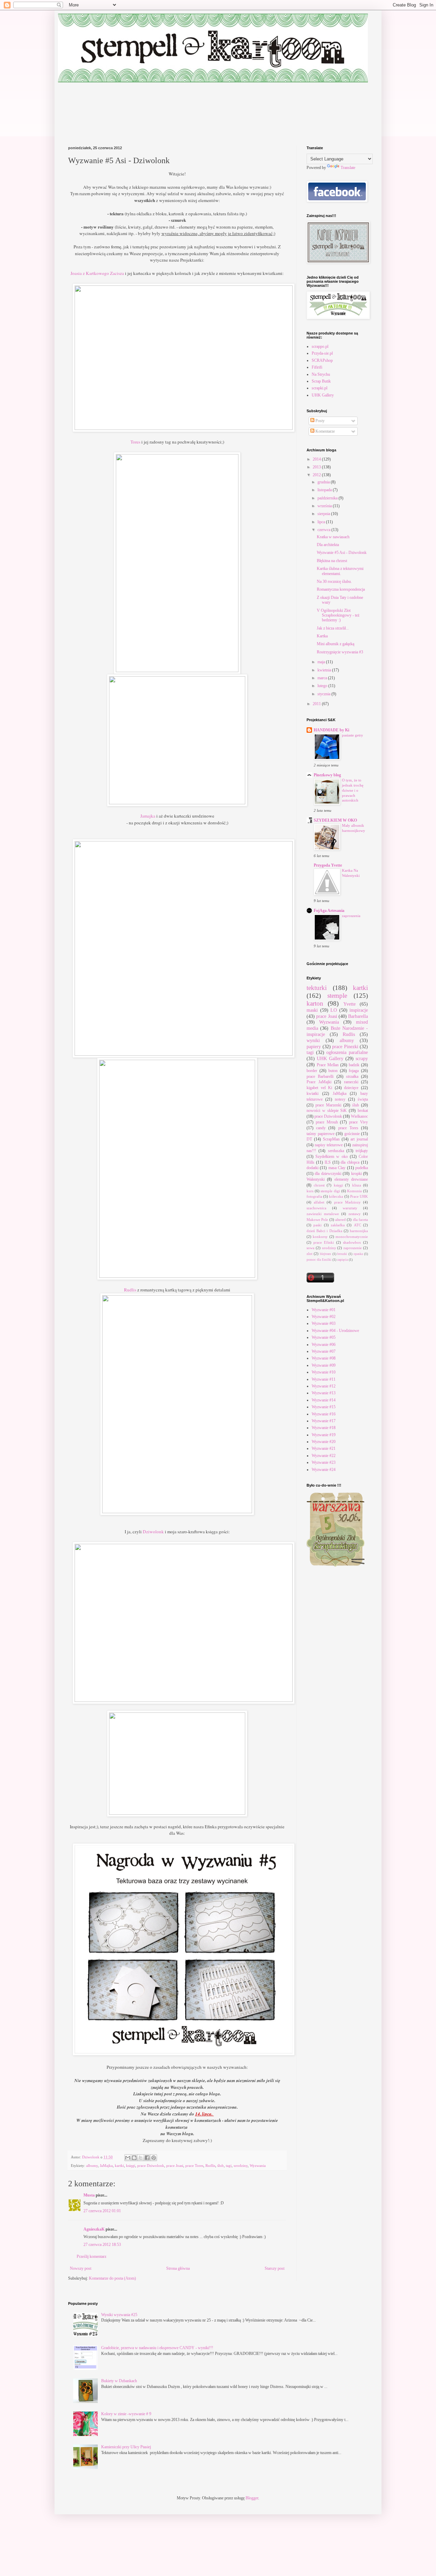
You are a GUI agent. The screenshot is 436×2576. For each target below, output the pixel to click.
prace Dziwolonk (151, 2166)
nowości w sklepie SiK (327, 1111)
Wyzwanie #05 (324, 1337)
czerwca (324, 530)
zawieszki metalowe (323, 1214)
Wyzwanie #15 (324, 1407)
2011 (317, 704)
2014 (317, 459)
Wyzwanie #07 (324, 1351)
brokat (363, 1111)
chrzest (319, 1185)
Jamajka (148, 816)
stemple (337, 996)
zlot (309, 1254)
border (312, 1071)
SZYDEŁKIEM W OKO (335, 820)
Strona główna (178, 2268)
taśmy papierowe (321, 1134)
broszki (342, 1254)
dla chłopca (350, 1162)
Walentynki (316, 1179)
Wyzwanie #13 (324, 1393)
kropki (356, 1174)
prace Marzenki (328, 1105)
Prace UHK (359, 1196)
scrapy (362, 1058)
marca (323, 678)
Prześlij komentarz (91, 2256)
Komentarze (325, 431)
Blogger (252, 2498)
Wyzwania (258, 2166)
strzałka (352, 1076)
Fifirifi (317, 367)
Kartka (322, 636)
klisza (357, 1185)
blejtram (325, 1254)
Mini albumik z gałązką (336, 644)
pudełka (362, 1168)
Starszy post (275, 2268)
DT (309, 1139)
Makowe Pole (317, 1220)
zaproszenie (353, 1248)
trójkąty (362, 1151)
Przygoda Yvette (328, 865)
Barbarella (358, 1016)
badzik (354, 1065)
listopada (325, 490)
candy (321, 1128)
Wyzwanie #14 (324, 1400)
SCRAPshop (322, 360)
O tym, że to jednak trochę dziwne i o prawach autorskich (353, 790)
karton (315, 1003)
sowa (310, 1248)
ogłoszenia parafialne (347, 1052)
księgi (131, 2166)
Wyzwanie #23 (324, 1462)
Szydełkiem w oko (331, 1157)
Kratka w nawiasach (333, 537)
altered (340, 1220)
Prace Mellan (328, 1065)
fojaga (354, 1071)
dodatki (313, 1168)
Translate (348, 168)
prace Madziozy (347, 1202)
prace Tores (194, 2166)
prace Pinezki (345, 1046)
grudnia (324, 482)
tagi (229, 2166)
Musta (89, 2195)
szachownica (316, 1208)
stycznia (324, 694)
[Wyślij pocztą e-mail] (128, 2158)
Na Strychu (321, 374)
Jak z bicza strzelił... (333, 628)
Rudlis (130, 1290)
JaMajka (106, 2166)
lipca (322, 522)
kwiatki (313, 1093)
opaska (358, 1254)
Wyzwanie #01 (324, 1310)
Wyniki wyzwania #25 (119, 2315)
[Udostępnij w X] (141, 2158)
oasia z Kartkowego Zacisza (98, 273)
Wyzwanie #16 (324, 1414)
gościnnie (352, 1134)
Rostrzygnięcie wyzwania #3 (340, 652)
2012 (317, 475)
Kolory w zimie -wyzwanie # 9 (126, 2414)
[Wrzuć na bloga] (134, 2158)
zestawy (355, 1214)
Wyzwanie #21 (324, 1448)
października (328, 498)
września (325, 506)
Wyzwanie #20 (324, 1442)
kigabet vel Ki (319, 1088)
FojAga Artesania (329, 911)
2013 (317, 467)
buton (333, 1071)
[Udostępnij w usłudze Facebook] (147, 2158)
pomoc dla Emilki (319, 1260)
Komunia (354, 1191)
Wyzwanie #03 (324, 1323)
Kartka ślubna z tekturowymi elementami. (340, 571)
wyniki (313, 1040)
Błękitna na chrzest (332, 561)
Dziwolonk (153, 1532)
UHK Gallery (323, 395)
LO (334, 1010)
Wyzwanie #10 (324, 1372)
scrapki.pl (320, 388)
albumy (92, 2166)
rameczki (351, 1082)
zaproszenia (351, 916)
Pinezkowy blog (327, 775)
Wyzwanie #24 (324, 1470)
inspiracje (359, 1010)
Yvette (349, 1004)
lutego (323, 686)
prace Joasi (175, 2166)
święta (363, 1099)
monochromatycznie (352, 1237)
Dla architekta (328, 545)
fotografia (314, 1196)
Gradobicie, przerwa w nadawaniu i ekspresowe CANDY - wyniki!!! (157, 2348)
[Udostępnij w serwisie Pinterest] (154, 2158)
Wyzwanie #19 (324, 1435)
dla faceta (360, 1220)
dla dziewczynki (328, 1174)
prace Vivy (359, 1122)
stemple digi (330, 1191)
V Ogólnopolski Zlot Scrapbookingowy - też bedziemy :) (338, 615)
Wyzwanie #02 (324, 1317)
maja (322, 662)
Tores (135, 442)
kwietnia (325, 670)
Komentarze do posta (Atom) (112, 2278)
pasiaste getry (353, 735)
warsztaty (350, 1208)
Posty (320, 421)
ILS (328, 1162)
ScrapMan (331, 1139)
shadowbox (352, 1242)
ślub (221, 2166)
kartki (119, 2166)
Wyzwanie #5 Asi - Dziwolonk (342, 553)
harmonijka (359, 1231)
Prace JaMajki (319, 1082)
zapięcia (342, 1260)
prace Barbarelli (320, 1076)
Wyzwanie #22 (324, 1456)
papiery (314, 1046)
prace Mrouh (327, 1122)
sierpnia (324, 514)
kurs (310, 1191)
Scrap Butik (321, 381)
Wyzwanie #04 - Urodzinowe (335, 1331)
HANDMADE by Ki (331, 730)
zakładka (338, 1225)
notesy (340, 1099)
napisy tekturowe (329, 1145)
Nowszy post (81, 2268)
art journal (359, 1139)
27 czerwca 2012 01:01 (102, 2211)
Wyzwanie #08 (324, 1358)
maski (312, 1010)
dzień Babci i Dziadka (324, 1231)
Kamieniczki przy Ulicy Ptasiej (126, 2447)
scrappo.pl (320, 346)
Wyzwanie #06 (324, 1345)
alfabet (319, 1202)
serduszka (336, 1151)
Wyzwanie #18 (324, 1428)
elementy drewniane (351, 1179)
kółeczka (336, 1196)
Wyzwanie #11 (324, 1379)
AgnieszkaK (94, 2229)
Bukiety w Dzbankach (119, 2381)
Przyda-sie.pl (322, 353)
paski (317, 1225)
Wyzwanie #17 (324, 1421)
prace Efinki (324, 1242)
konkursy (320, 1237)
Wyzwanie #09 (324, 1365)
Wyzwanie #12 (324, 1386)
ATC (357, 1225)
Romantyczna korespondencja (341, 589)
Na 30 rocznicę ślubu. (334, 581)
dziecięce (351, 1088)
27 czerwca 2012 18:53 (102, 2245)
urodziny (241, 2166)
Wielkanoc (359, 1116)
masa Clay (337, 1168)
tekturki (317, 988)
